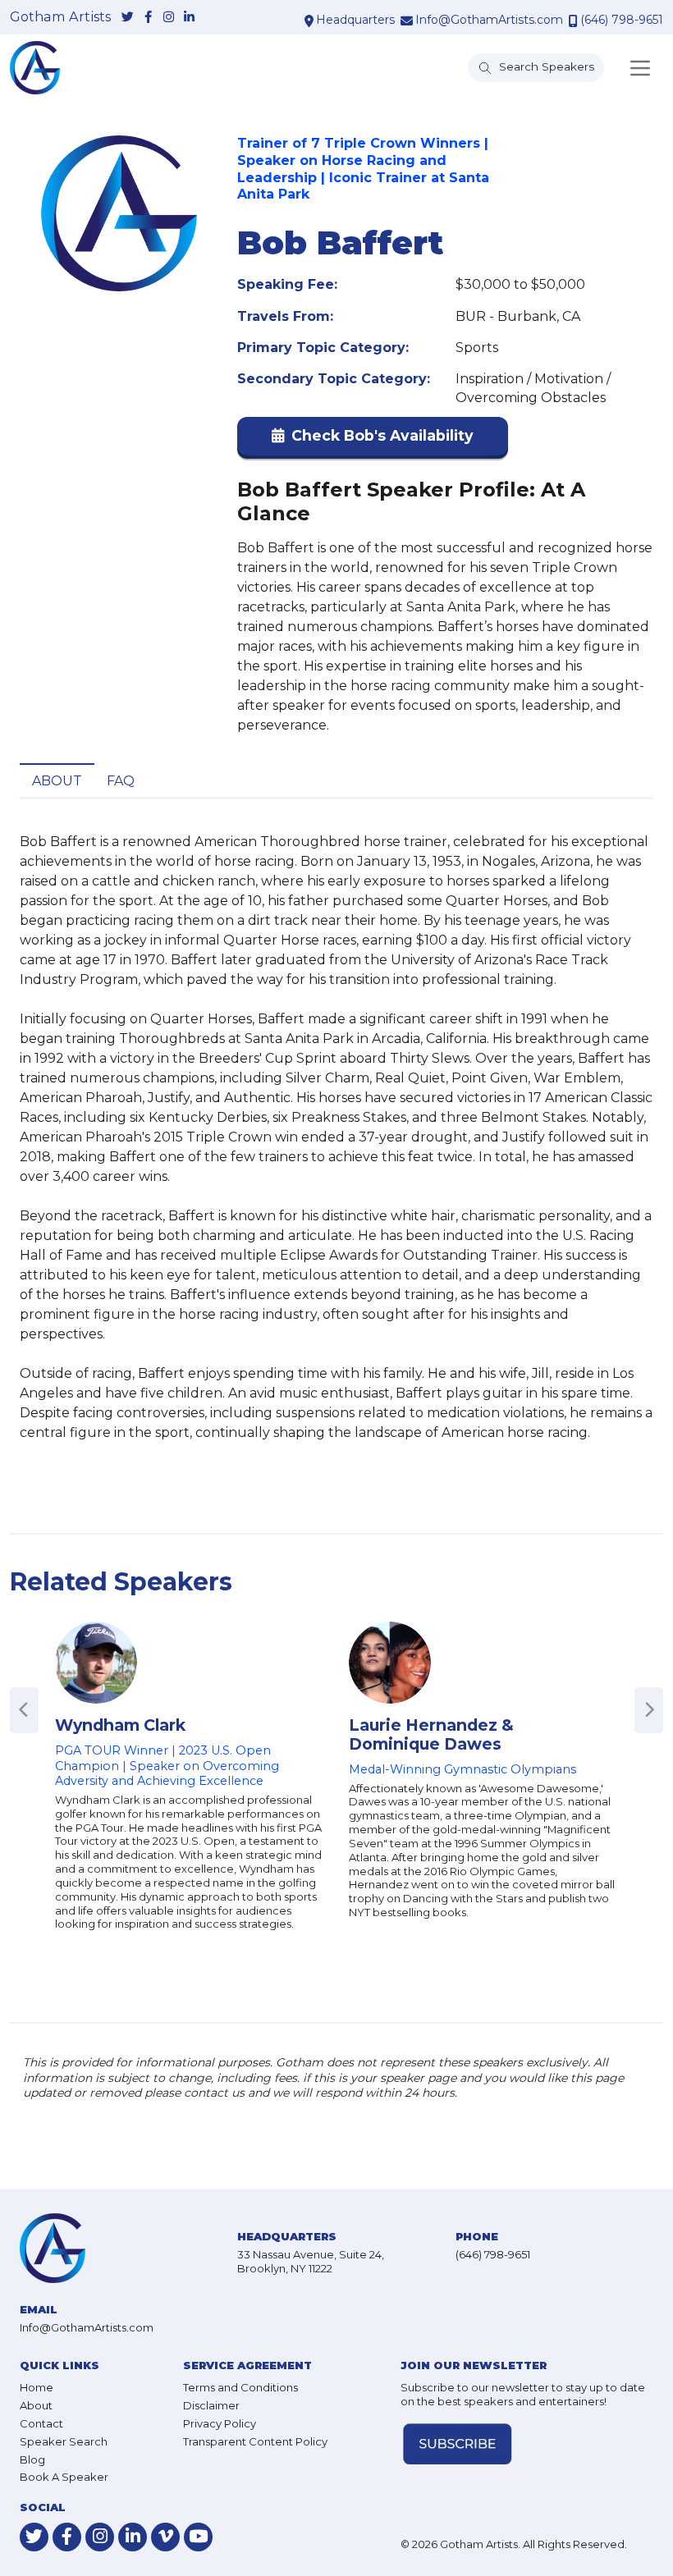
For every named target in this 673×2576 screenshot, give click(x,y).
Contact (41, 2423)
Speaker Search (64, 2441)
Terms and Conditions (240, 2387)
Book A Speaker (64, 2477)
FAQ (121, 781)
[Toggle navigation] (640, 68)
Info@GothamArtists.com (489, 20)
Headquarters (355, 20)
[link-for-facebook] (148, 18)
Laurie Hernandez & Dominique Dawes (431, 1734)
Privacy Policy (220, 2423)
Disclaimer (211, 2405)
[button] (373, 439)
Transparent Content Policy (255, 2441)
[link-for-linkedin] (189, 18)
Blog (32, 2459)
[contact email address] (407, 21)
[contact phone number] (573, 21)
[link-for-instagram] (169, 18)
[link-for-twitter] (128, 18)
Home (37, 2387)
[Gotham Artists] (35, 68)
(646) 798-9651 (622, 20)
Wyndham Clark (120, 1725)
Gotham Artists (60, 17)
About (57, 781)
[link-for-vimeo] (165, 2537)
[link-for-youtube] (198, 2537)
